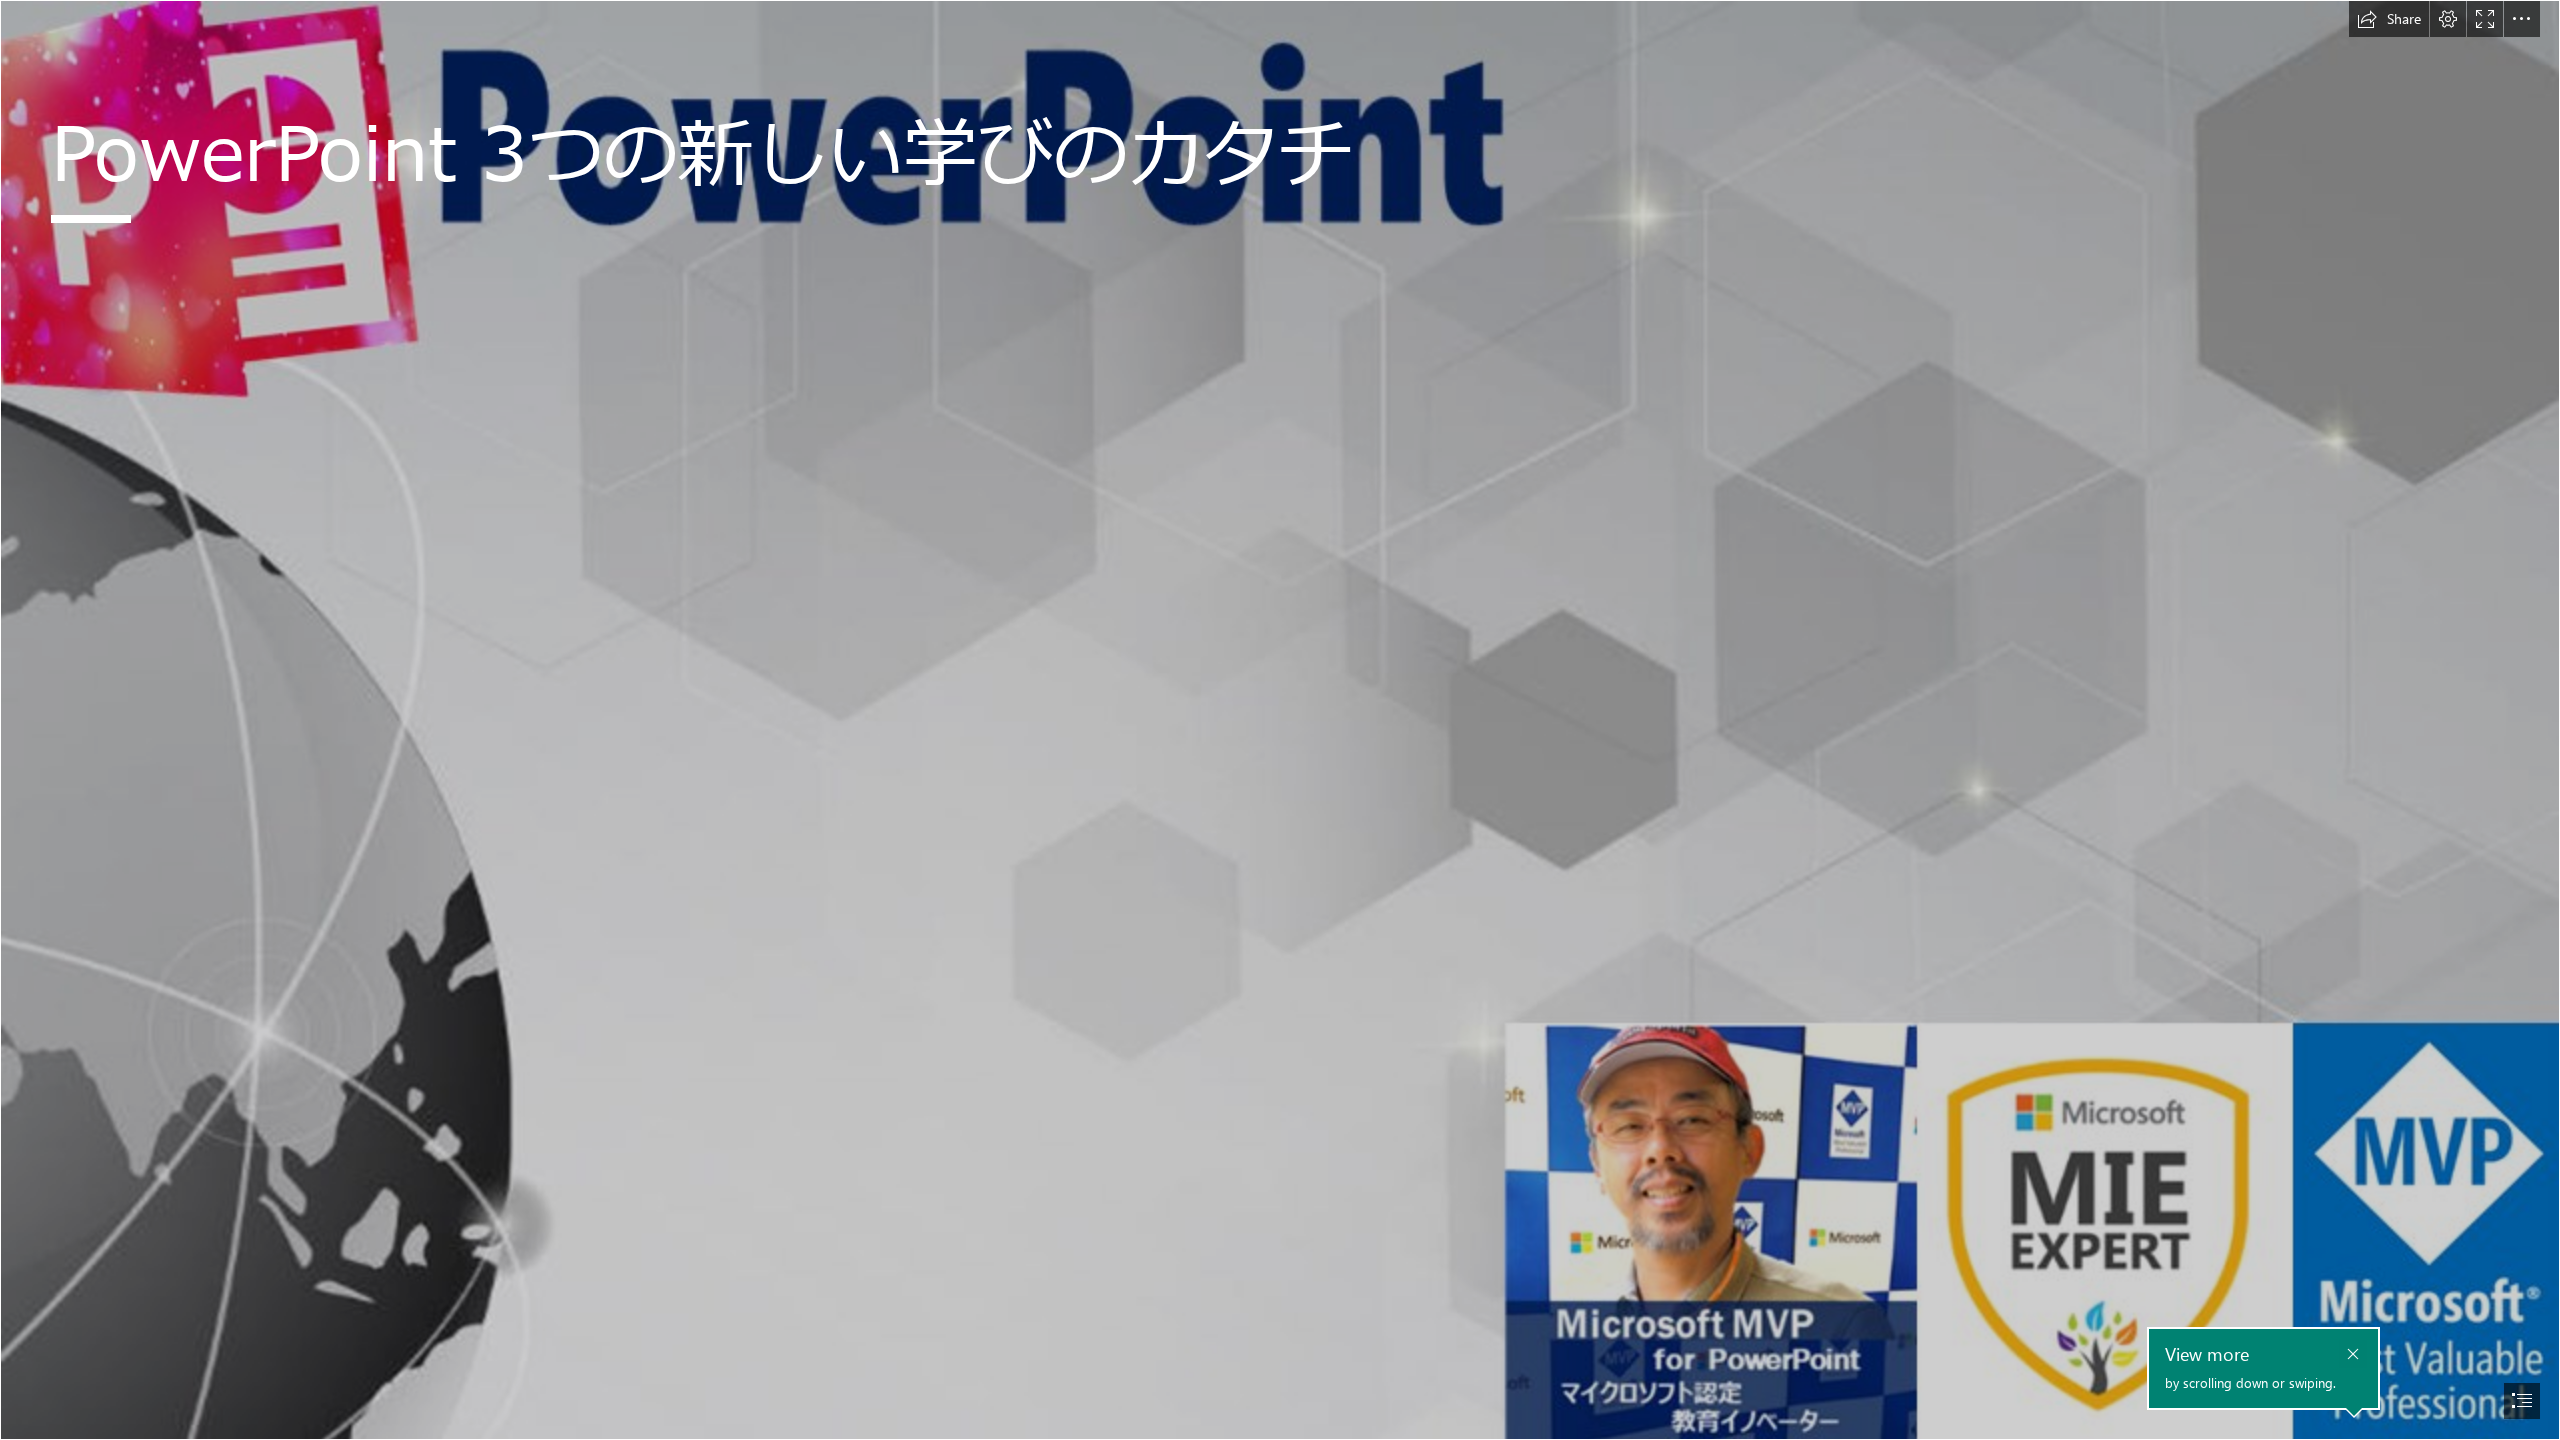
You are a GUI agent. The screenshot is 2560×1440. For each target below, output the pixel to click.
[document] (1280, 720)
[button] (2389, 19)
